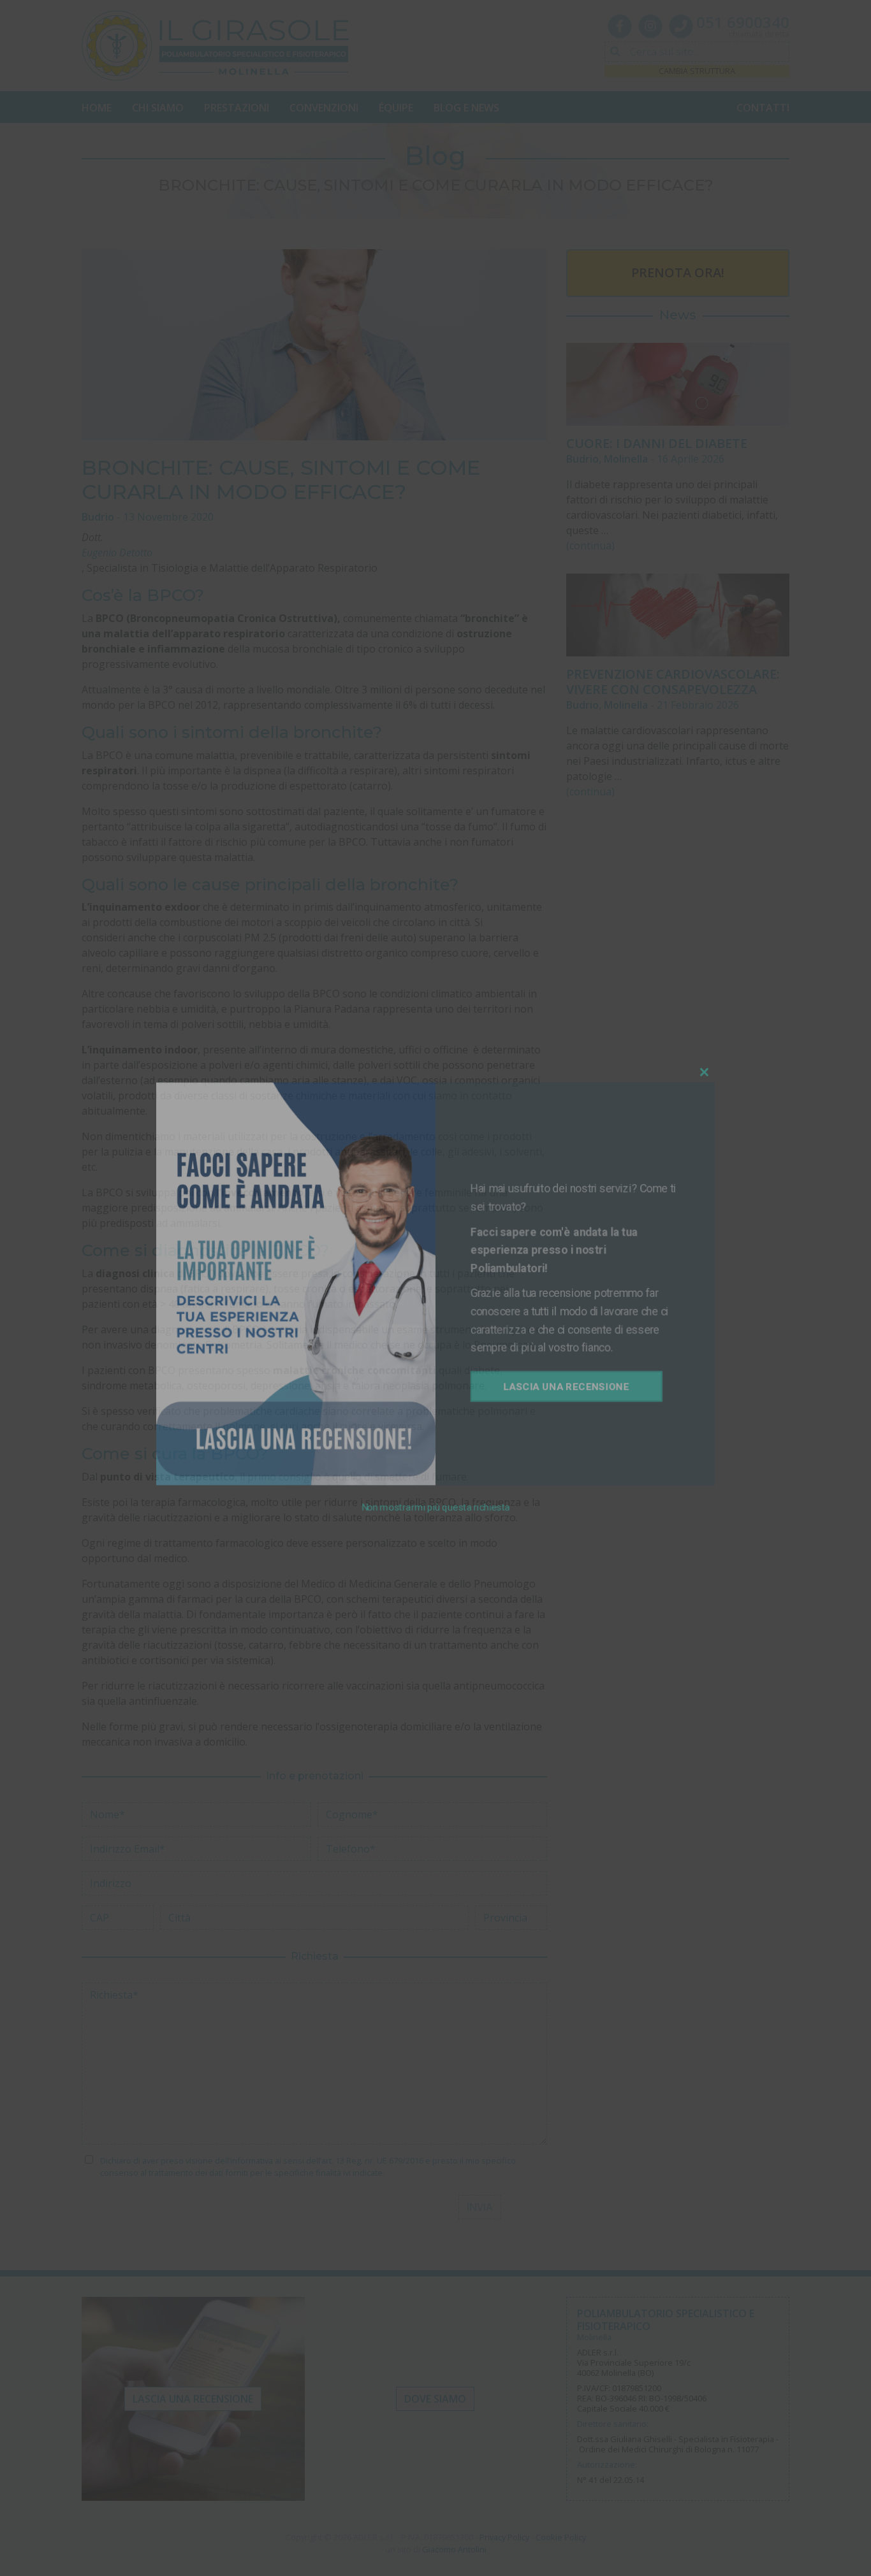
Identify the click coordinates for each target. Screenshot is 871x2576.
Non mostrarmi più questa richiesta (435, 1488)
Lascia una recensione (555, 1378)
